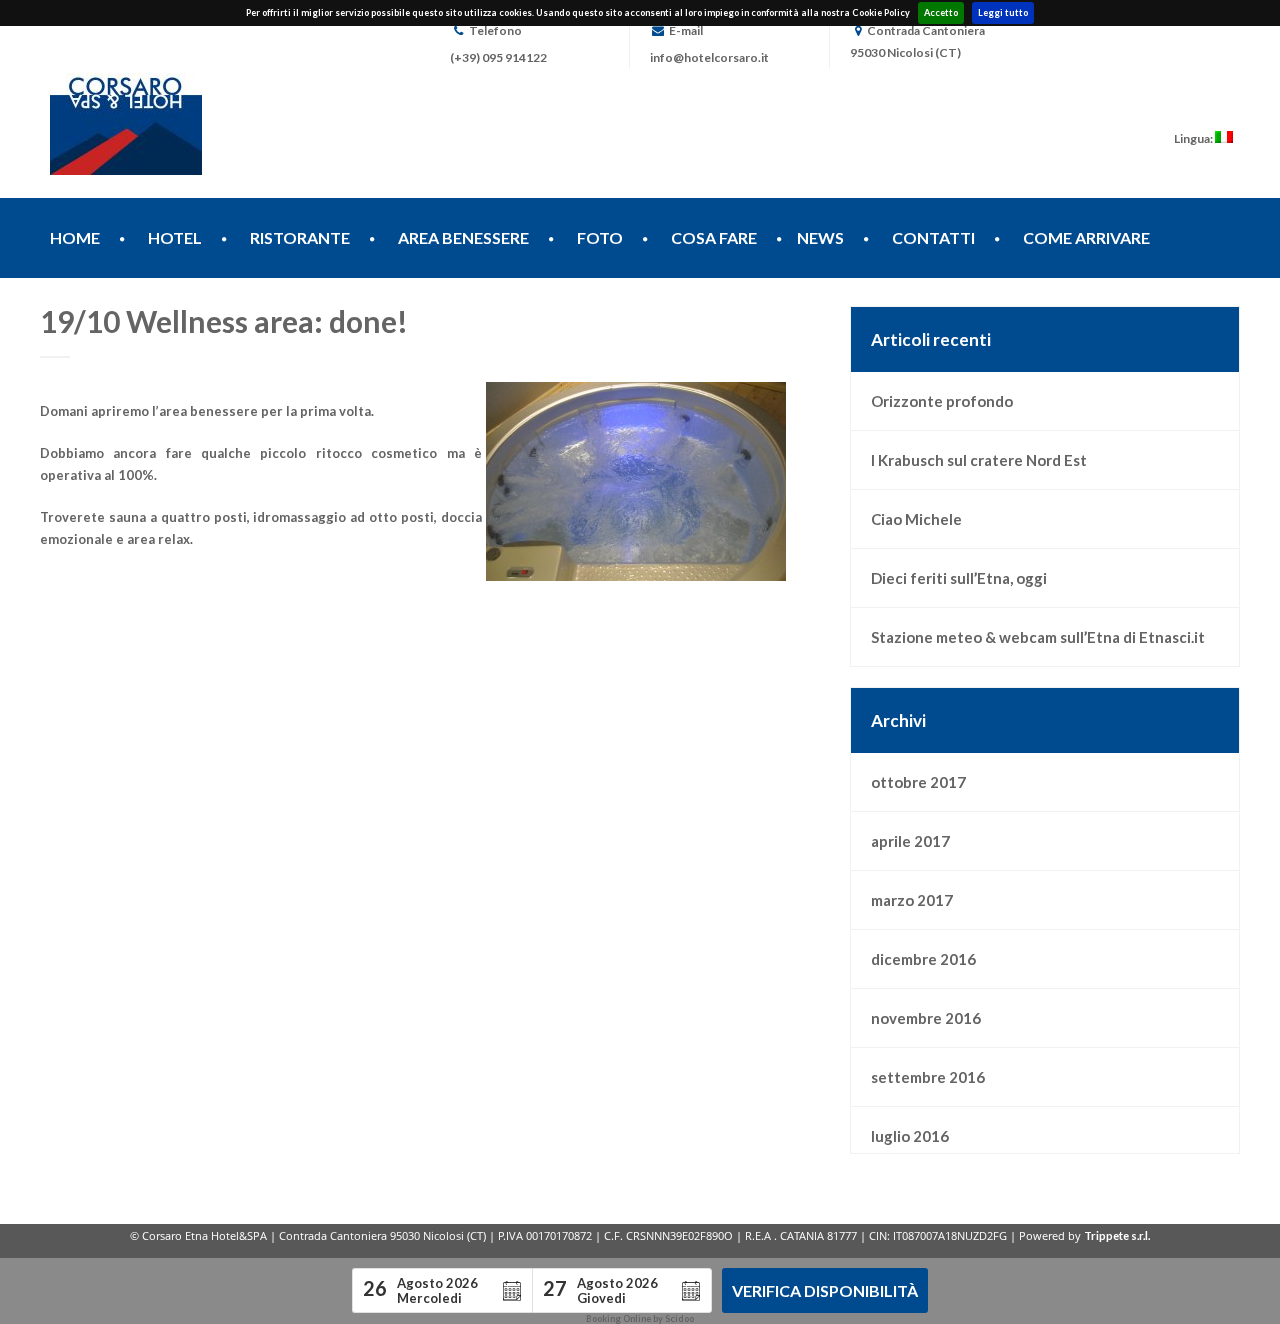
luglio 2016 (910, 1136)
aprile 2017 (910, 841)
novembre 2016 (926, 1018)
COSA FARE (714, 237)
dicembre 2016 (923, 959)
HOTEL (175, 237)
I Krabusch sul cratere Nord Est (979, 460)
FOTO (600, 237)
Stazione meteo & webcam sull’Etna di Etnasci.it (1038, 637)
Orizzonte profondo (942, 401)
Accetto (941, 12)
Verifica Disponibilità (825, 1290)
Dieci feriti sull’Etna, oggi (959, 578)
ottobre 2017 (918, 782)
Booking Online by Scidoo (640, 1318)
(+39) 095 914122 (498, 57)
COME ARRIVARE (1086, 237)
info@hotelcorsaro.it (709, 57)
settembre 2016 (928, 1077)
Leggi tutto (1003, 12)
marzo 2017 (912, 900)
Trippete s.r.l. (1117, 1235)
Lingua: (1194, 138)
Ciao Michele (916, 519)
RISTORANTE (300, 237)
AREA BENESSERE (463, 237)
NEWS (820, 237)
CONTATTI (933, 237)
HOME (75, 237)
